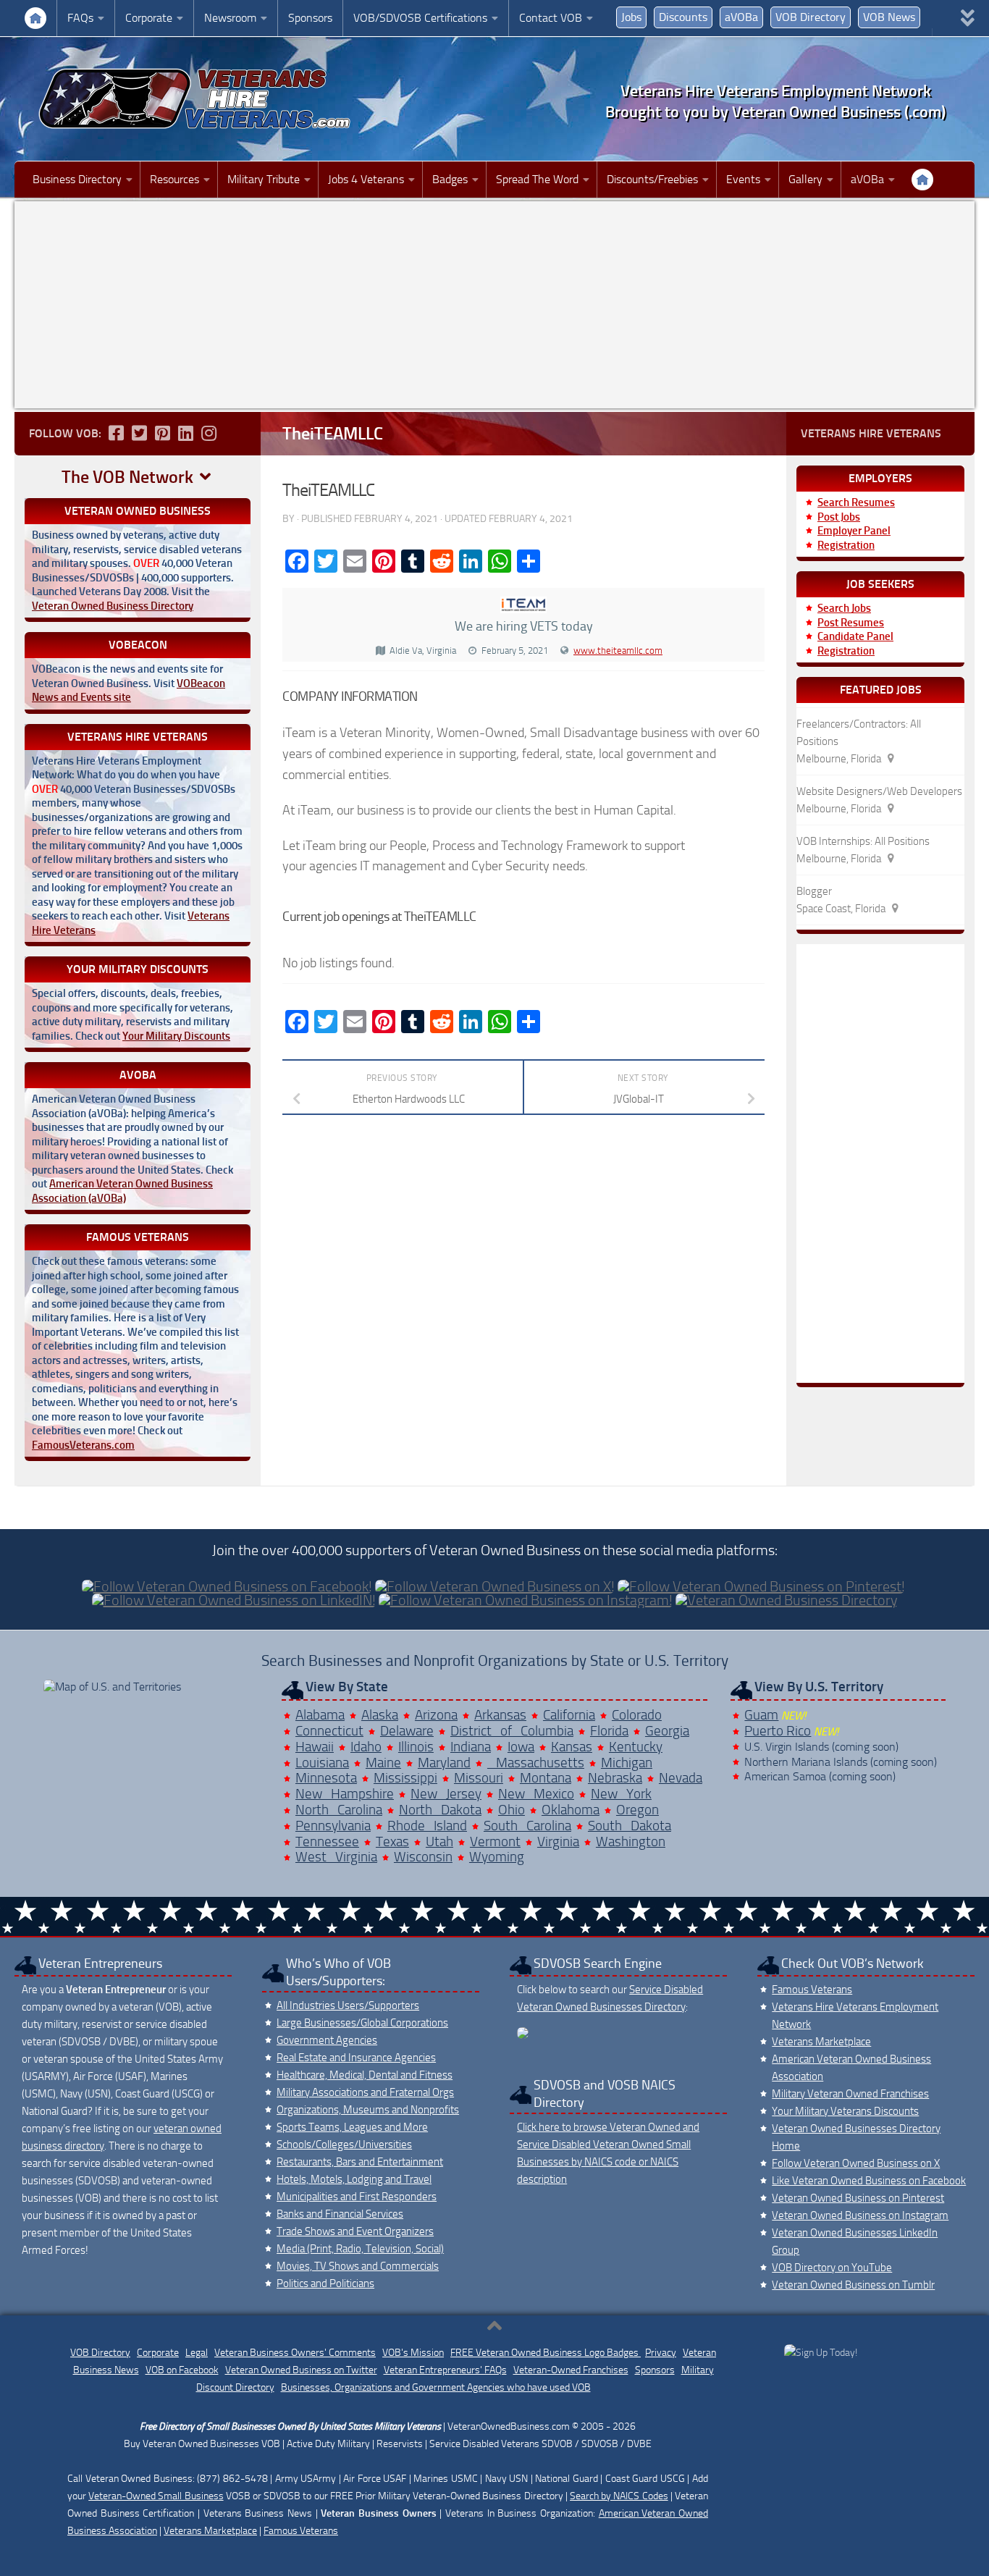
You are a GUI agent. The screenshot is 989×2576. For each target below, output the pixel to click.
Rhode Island (427, 1826)
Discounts (683, 17)
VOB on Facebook (182, 2370)
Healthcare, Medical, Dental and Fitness (365, 2075)
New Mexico (536, 1794)
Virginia (558, 1841)
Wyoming (497, 1857)
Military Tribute (264, 179)
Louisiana (322, 1763)
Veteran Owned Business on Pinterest (858, 2198)
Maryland (444, 1763)
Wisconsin (423, 1857)
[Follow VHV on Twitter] (139, 433)
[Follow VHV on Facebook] (116, 433)
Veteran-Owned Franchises (571, 2370)
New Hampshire (345, 1794)
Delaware (407, 1731)
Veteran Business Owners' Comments (295, 2353)
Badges (450, 179)
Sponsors (310, 18)
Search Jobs (844, 608)
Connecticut (329, 1731)
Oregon (637, 1810)
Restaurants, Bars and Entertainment (360, 2162)
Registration (846, 545)
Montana (546, 1778)
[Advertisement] (494, 305)
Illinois (416, 1747)
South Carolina (527, 1826)
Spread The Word (537, 179)
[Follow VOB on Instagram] (209, 433)
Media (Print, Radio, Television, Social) (360, 2249)
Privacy (661, 2353)
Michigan (627, 1763)
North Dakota (440, 1810)
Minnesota (326, 1778)
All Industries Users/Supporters (348, 2005)
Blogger (814, 891)
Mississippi (405, 1778)
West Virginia (336, 1857)
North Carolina (339, 1810)
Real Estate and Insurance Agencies (356, 2058)
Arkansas (500, 1715)
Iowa (521, 1747)
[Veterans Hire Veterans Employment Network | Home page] (195, 99)
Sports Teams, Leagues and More (352, 2127)
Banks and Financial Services (340, 2214)
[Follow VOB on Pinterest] (162, 433)
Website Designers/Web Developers (879, 791)
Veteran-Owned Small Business (156, 2496)
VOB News (889, 17)
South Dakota (630, 1826)
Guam (761, 1715)
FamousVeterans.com (83, 1445)
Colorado (637, 1715)
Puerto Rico (778, 1731)
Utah (439, 1841)
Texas (392, 1841)
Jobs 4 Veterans (366, 179)
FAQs (80, 18)
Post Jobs (839, 517)
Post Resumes (851, 623)
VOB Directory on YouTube (832, 2268)
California (569, 1715)
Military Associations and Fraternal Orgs (365, 2092)
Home (35, 18)
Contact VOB (551, 18)
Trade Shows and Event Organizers (355, 2231)
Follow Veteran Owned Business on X (856, 2163)
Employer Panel (854, 531)
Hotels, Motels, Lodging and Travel (354, 2179)
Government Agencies (327, 2040)
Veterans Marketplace (821, 2042)
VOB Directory (811, 17)
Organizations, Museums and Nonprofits (368, 2110)
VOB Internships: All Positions (863, 841)
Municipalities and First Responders (357, 2197)
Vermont (495, 1841)
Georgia (667, 1731)
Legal (197, 2353)
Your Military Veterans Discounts (845, 2111)
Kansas (572, 1747)
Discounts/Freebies (652, 179)
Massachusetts (536, 1763)
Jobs (631, 17)
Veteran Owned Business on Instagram (860, 2215)
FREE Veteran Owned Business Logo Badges (546, 2353)
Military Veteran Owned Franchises (850, 2094)
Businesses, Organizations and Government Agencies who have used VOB (436, 2387)
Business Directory (77, 179)
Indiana (471, 1747)
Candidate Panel (855, 636)
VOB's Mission (413, 2353)
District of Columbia (512, 1731)
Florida (609, 1731)
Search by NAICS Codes (619, 2496)
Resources (174, 179)
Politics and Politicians (325, 2284)
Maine (383, 1763)
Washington (631, 1841)
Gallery (805, 179)
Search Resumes (856, 502)
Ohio (512, 1810)
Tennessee (327, 1841)
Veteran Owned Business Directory (113, 606)
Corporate (149, 18)
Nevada (681, 1778)
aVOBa (741, 17)
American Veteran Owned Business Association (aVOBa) (122, 1191)
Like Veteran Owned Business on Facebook (869, 2181)
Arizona (436, 1715)
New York (621, 1794)
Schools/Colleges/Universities (344, 2144)
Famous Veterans (812, 1990)
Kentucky (636, 1747)
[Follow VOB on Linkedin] (185, 433)
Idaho (366, 1747)
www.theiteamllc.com (618, 651)
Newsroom (230, 18)
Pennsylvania (333, 1826)
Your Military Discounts (176, 1036)
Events (743, 179)
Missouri (479, 1778)
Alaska (380, 1715)
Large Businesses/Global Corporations (362, 2023)
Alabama (320, 1715)
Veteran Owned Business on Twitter (301, 2370)
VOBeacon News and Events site (129, 691)
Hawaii (315, 1747)
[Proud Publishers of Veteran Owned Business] (821, 2353)
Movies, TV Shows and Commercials (358, 2266)
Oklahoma (571, 1810)
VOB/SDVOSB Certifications (420, 18)
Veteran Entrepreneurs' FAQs (445, 2370)
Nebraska (615, 1778)
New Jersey (446, 1794)
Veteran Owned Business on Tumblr (853, 2285)
